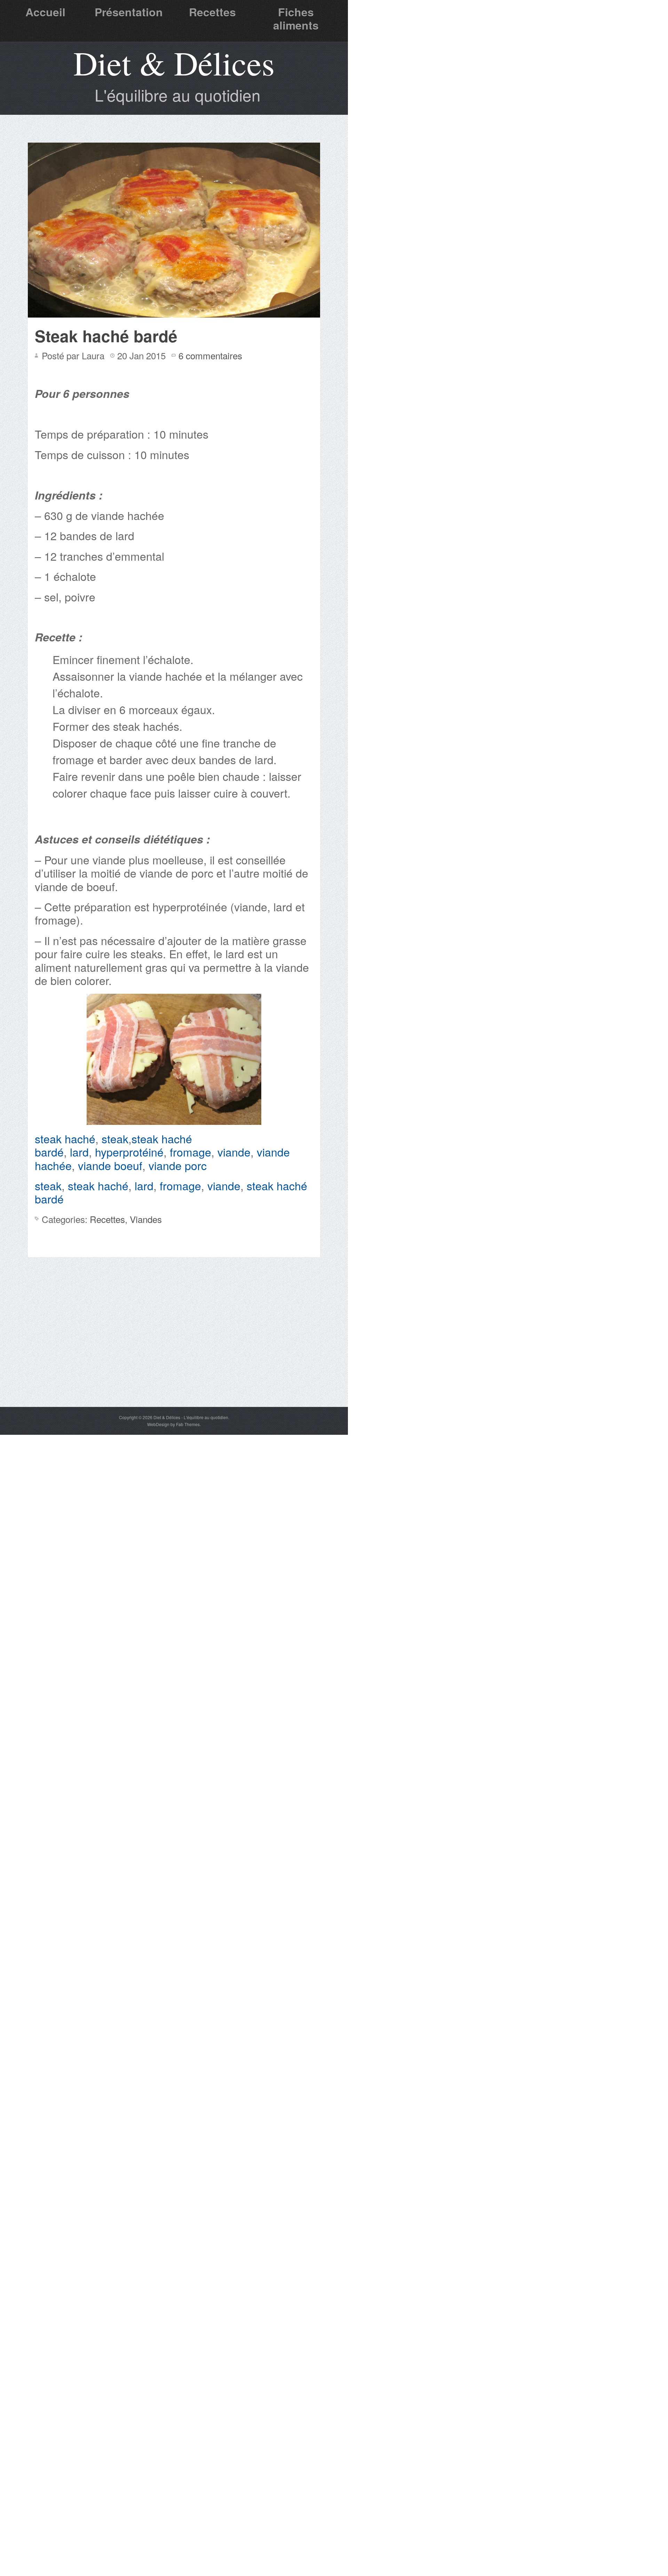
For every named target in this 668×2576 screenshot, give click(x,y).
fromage (190, 1152)
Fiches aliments (296, 18)
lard (79, 1152)
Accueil (45, 12)
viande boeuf (110, 1165)
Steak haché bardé (106, 336)
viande (234, 1152)
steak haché (65, 1138)
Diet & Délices (174, 63)
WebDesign (158, 1424)
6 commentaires (210, 355)
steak (115, 1138)
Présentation (129, 12)
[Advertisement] (174, 1354)
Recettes (212, 12)
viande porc (178, 1165)
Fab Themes (188, 1424)
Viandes (146, 1219)
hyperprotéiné (129, 1152)
